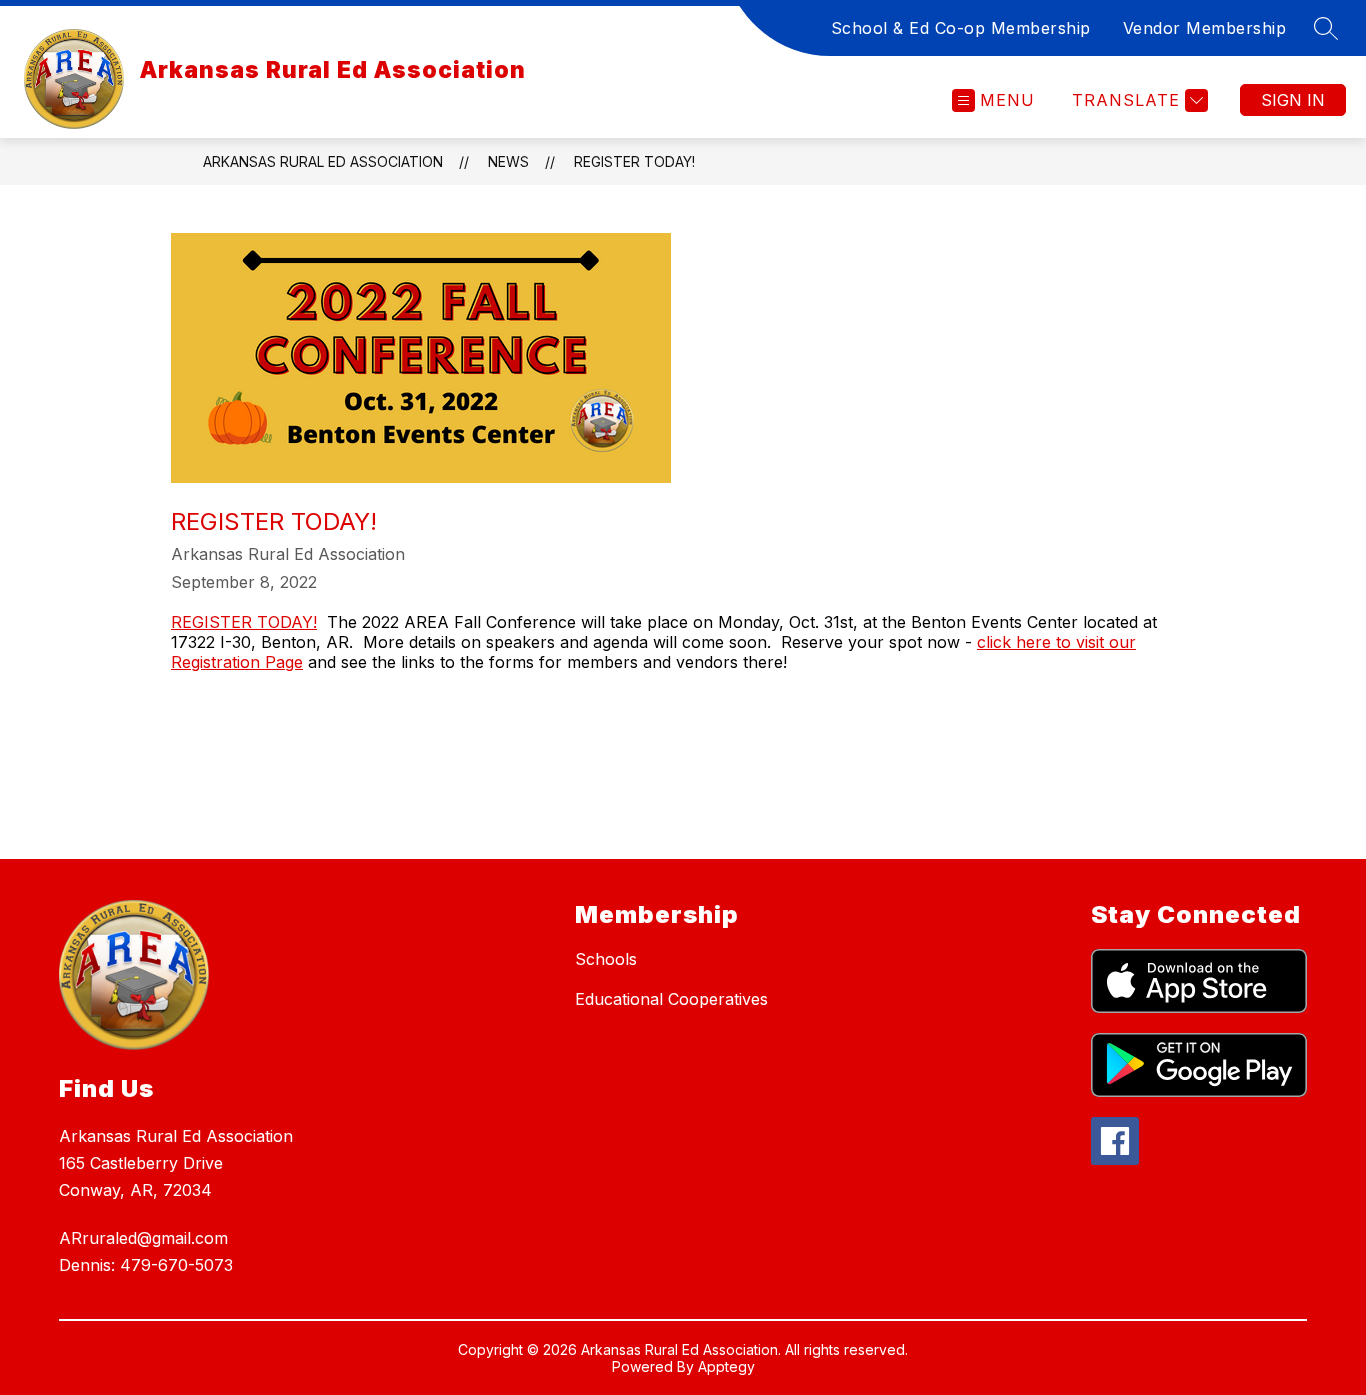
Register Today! (634, 161)
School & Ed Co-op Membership (961, 28)
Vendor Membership (1205, 28)
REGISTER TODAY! (244, 622)
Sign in (1293, 100)
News (508, 161)
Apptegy (726, 1366)
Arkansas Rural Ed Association (323, 161)
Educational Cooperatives (671, 999)
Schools (606, 959)
